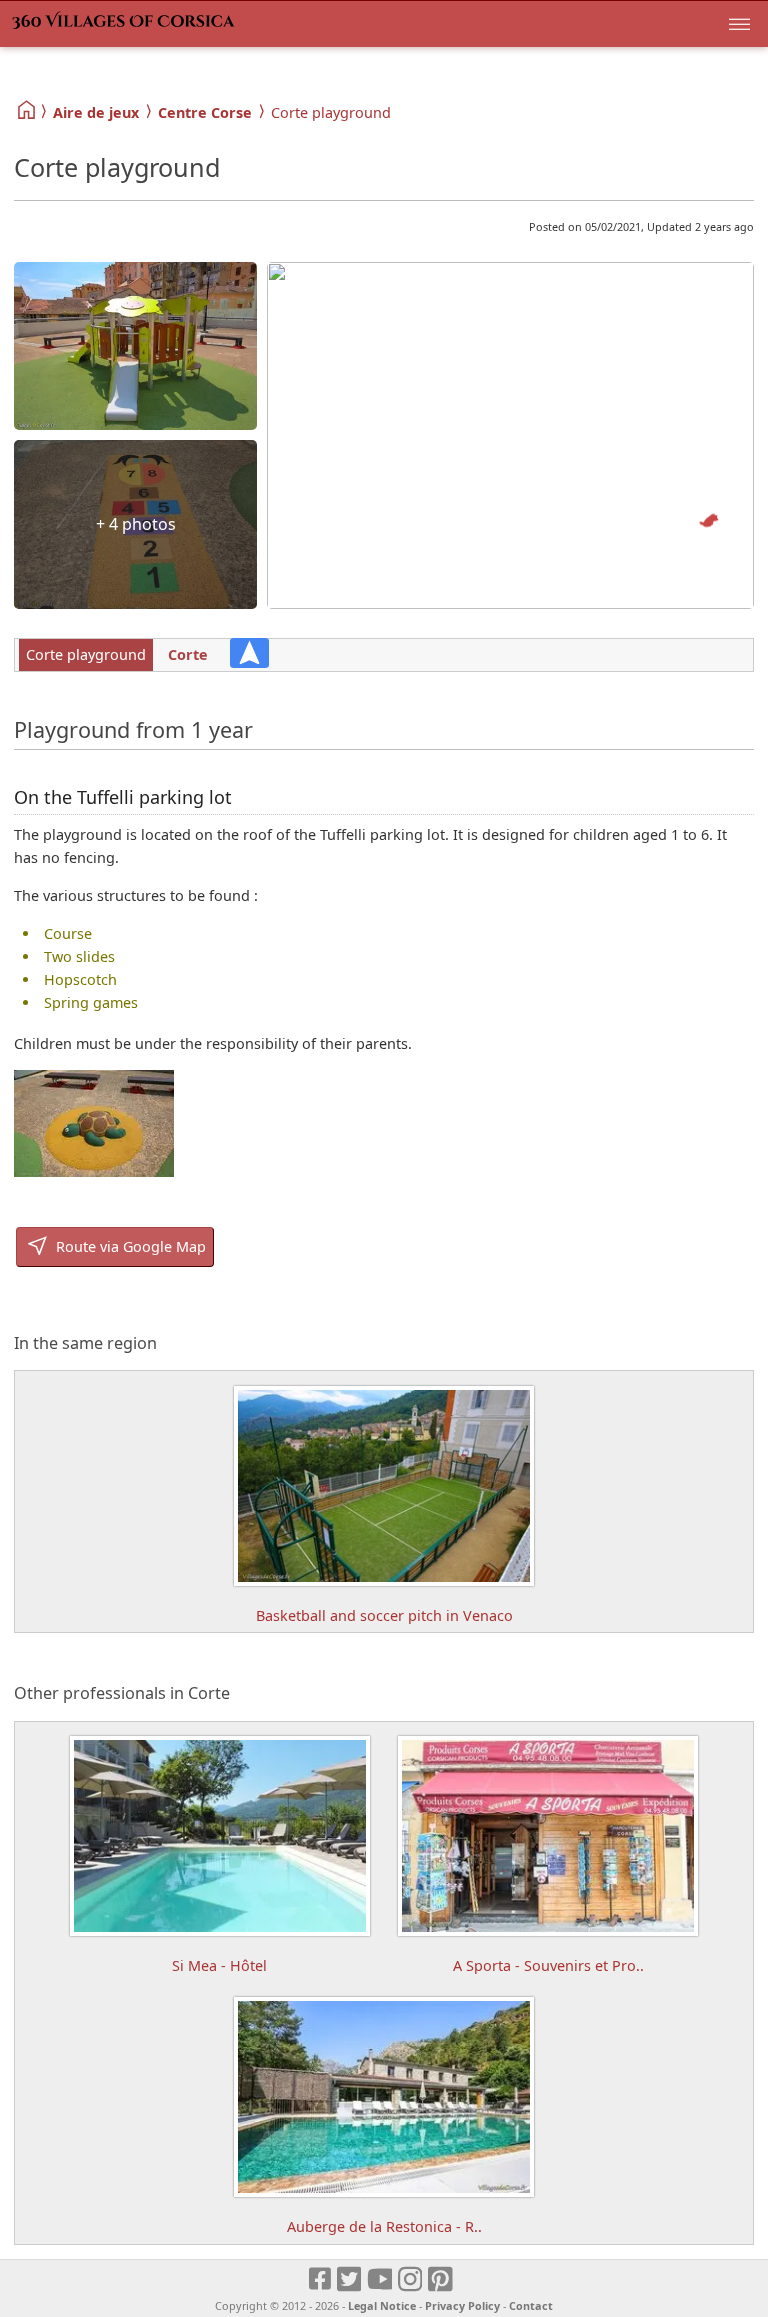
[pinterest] (441, 2279)
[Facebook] (321, 2279)
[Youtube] (380, 2279)
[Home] (27, 110)
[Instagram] (411, 2279)
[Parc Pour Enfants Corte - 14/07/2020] (94, 1171)
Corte (188, 654)
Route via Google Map (129, 1246)
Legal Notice (382, 2305)
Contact (531, 2305)
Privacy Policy (462, 2305)
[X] (350, 2279)
